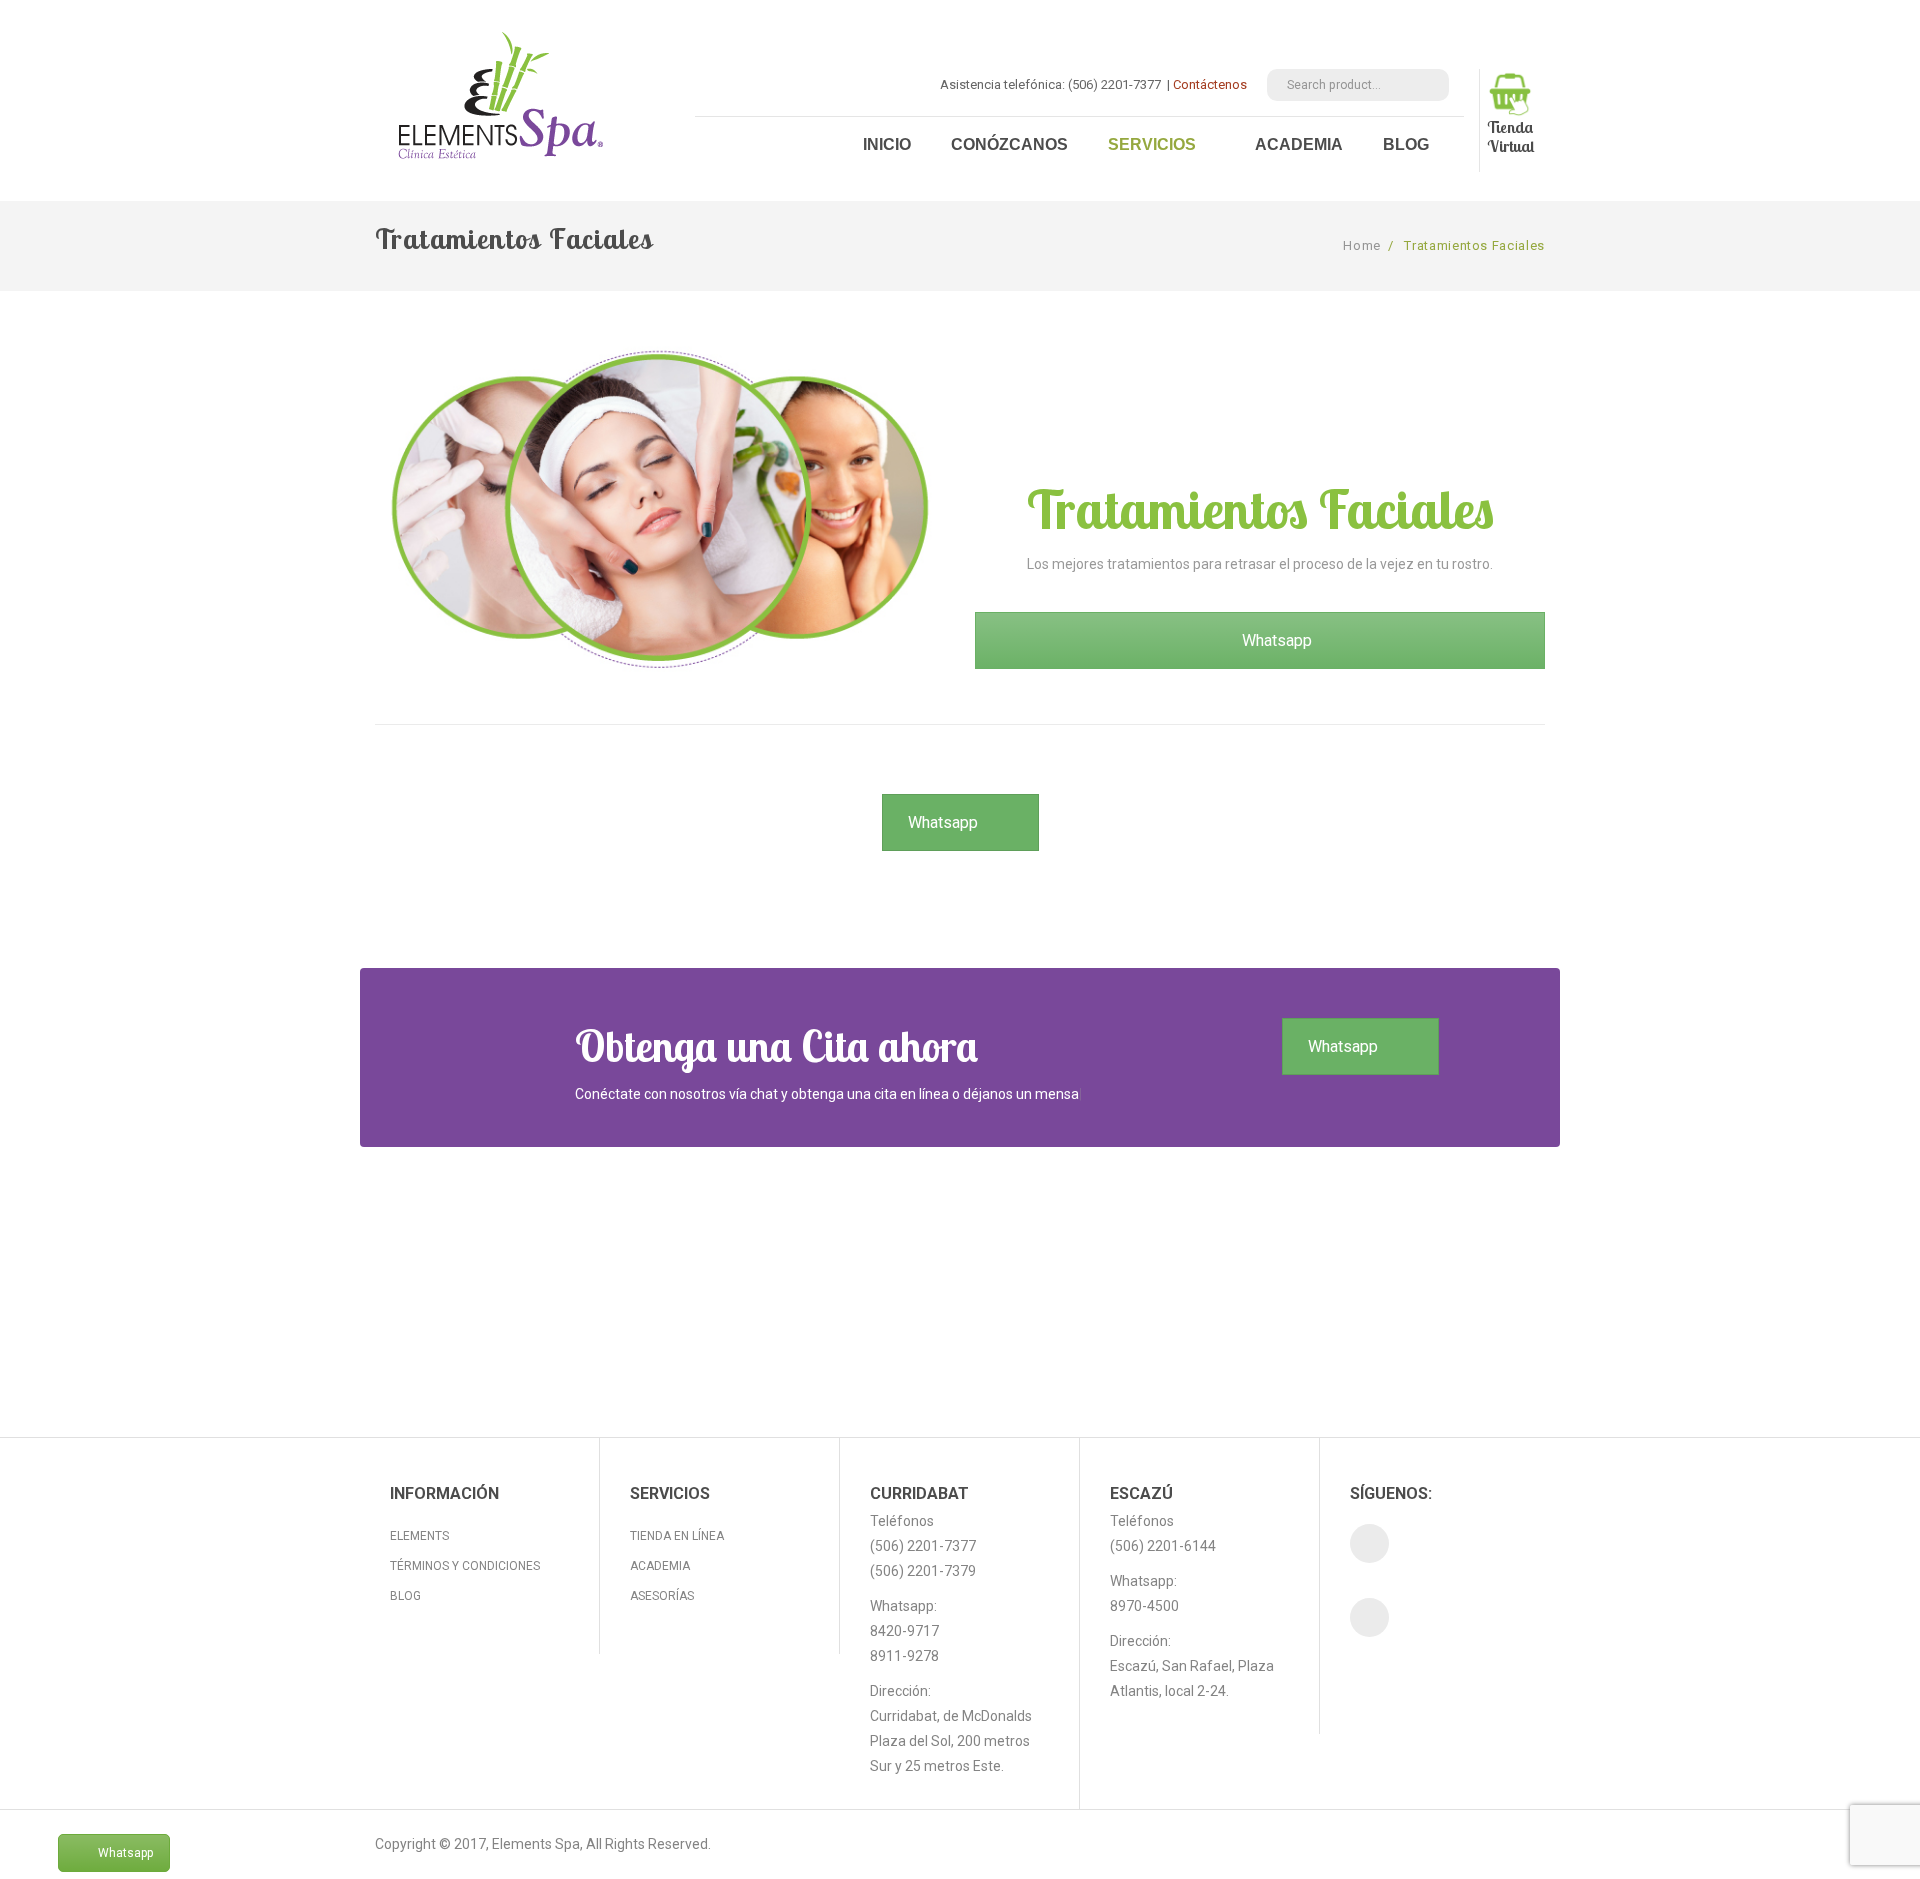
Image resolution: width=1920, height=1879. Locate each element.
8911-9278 (904, 1656)
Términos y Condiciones (465, 1566)
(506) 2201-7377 (923, 1546)
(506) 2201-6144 (1163, 1546)
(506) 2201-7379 (923, 1571)
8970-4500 (1144, 1606)
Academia (660, 1566)
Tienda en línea (677, 1536)
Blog (405, 1596)
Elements (419, 1536)
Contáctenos (1210, 84)
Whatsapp (943, 822)
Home (1362, 245)
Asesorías (662, 1596)
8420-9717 (904, 1631)
